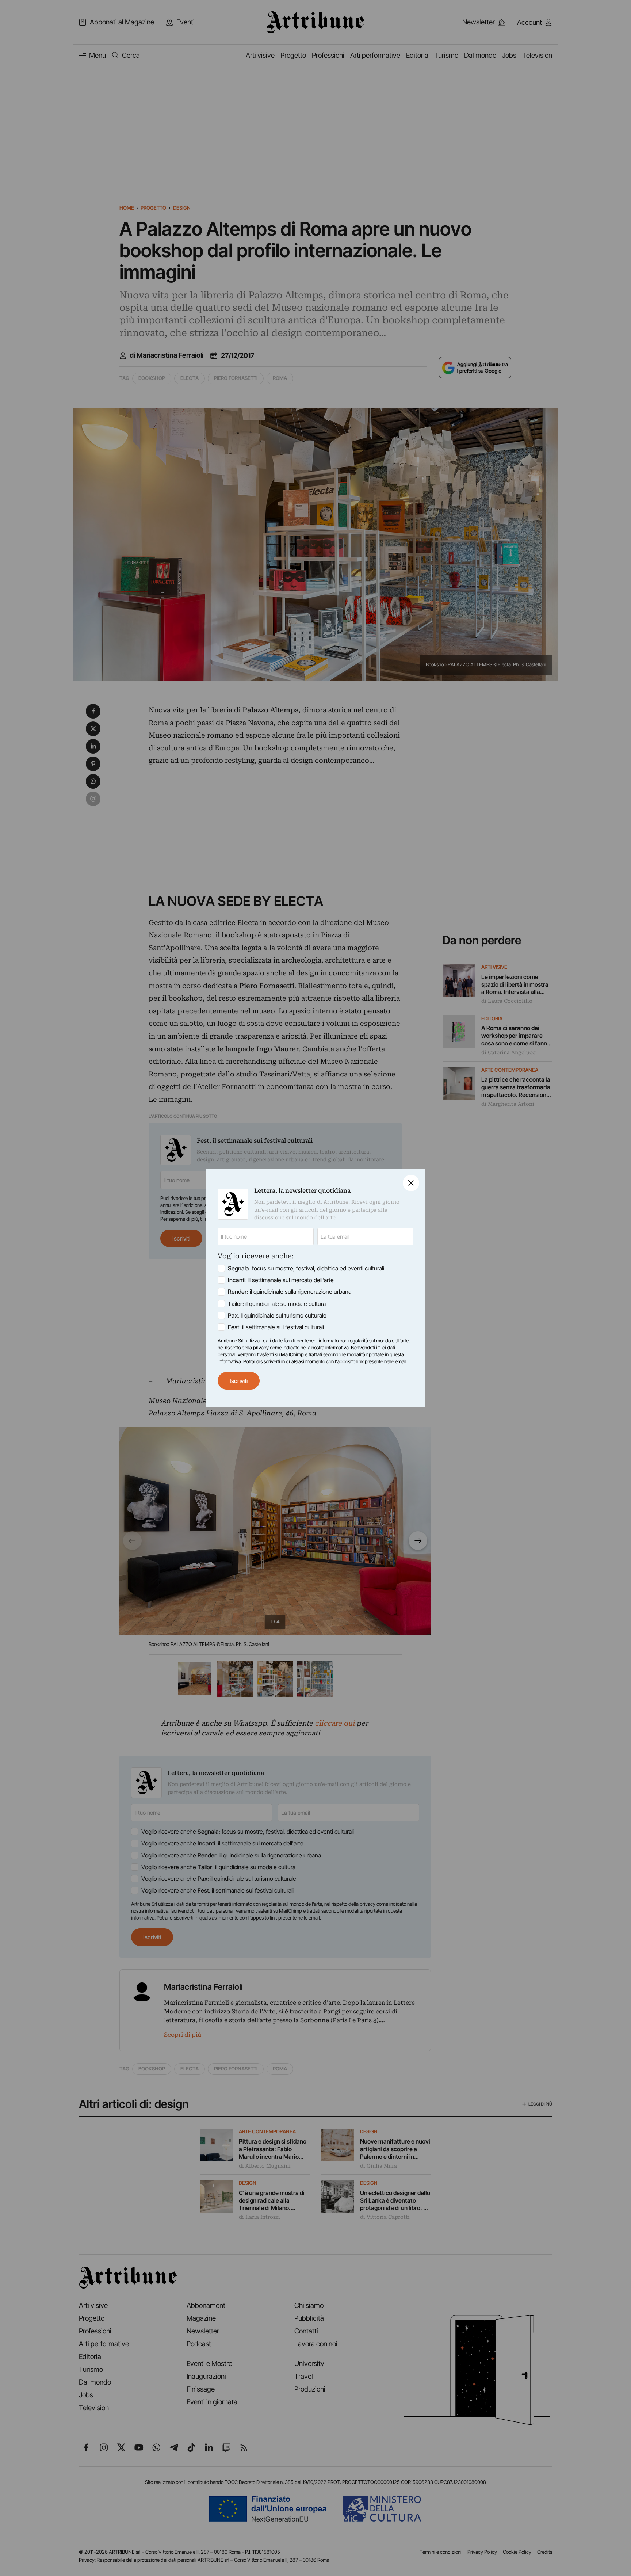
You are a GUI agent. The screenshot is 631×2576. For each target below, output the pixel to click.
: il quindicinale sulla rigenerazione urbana (290, 1292)
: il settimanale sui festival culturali (276, 1327)
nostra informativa (330, 1348)
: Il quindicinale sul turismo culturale (277, 1315)
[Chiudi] (411, 1183)
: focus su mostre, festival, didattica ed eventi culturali (306, 1268)
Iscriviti (239, 1381)
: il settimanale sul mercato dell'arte (281, 1280)
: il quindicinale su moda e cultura (277, 1304)
